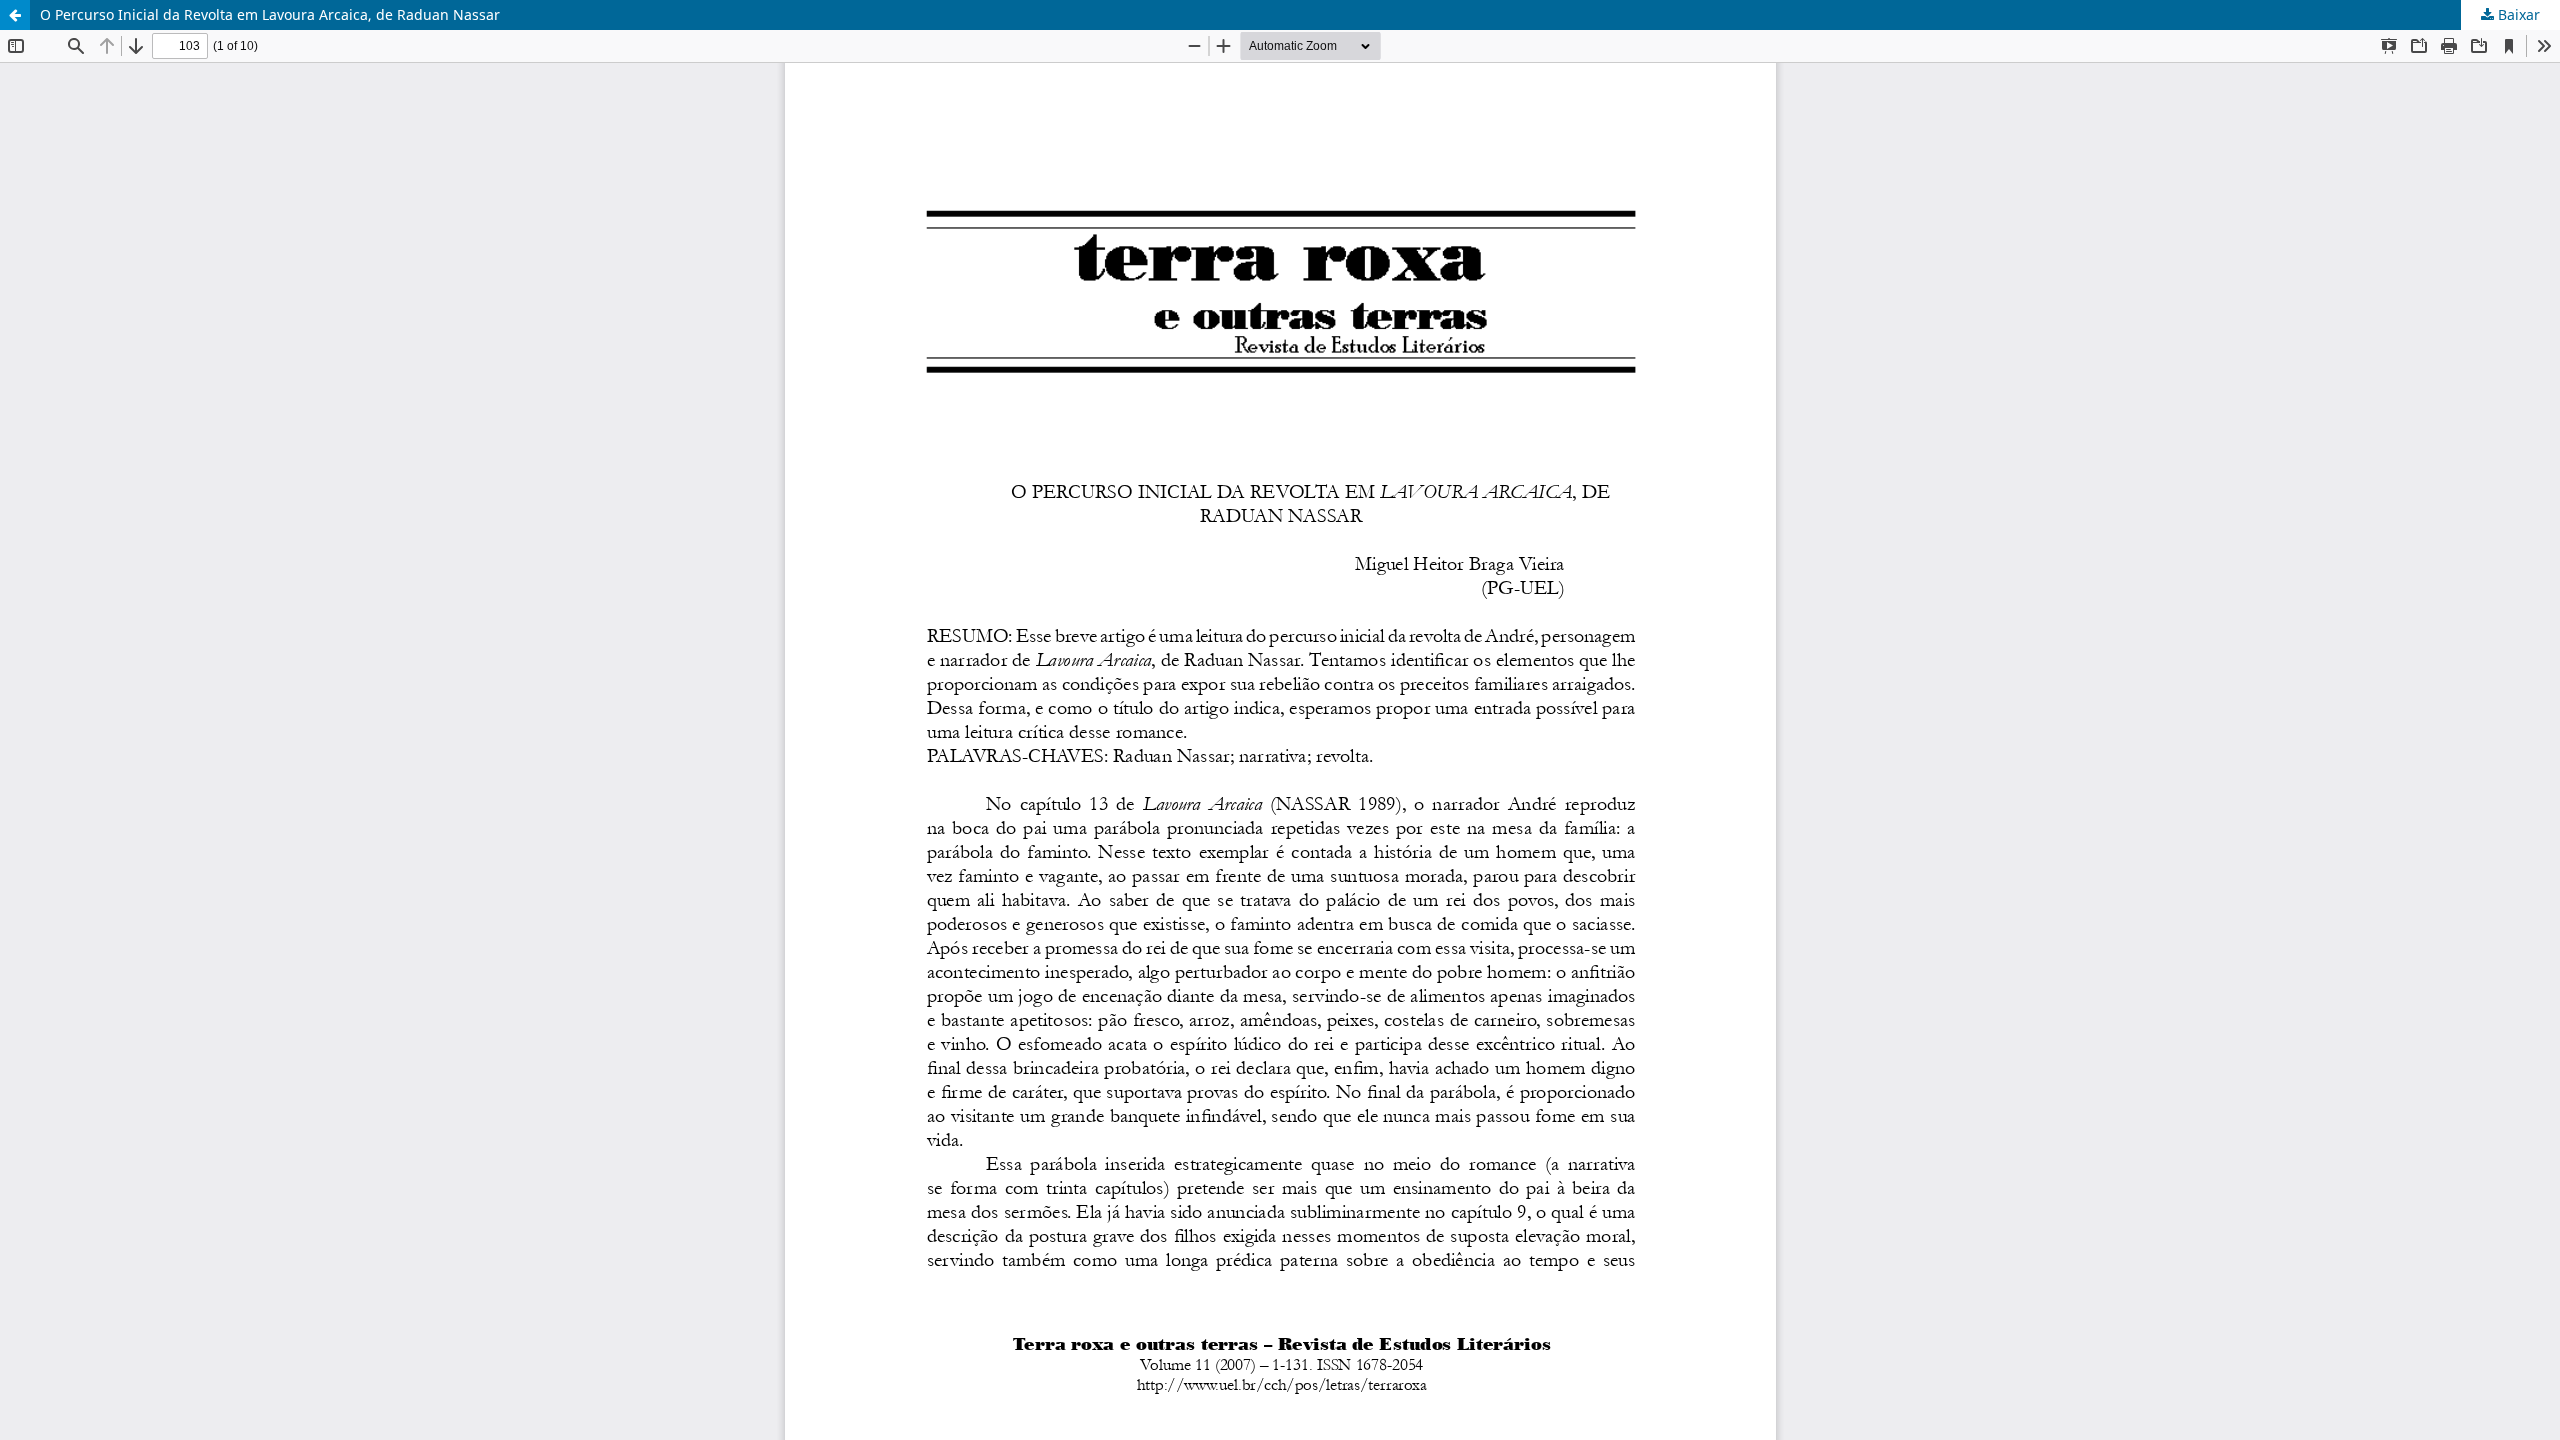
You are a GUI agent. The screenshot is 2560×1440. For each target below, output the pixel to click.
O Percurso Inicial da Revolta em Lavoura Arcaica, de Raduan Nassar (270, 14)
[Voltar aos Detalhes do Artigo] (15, 15)
